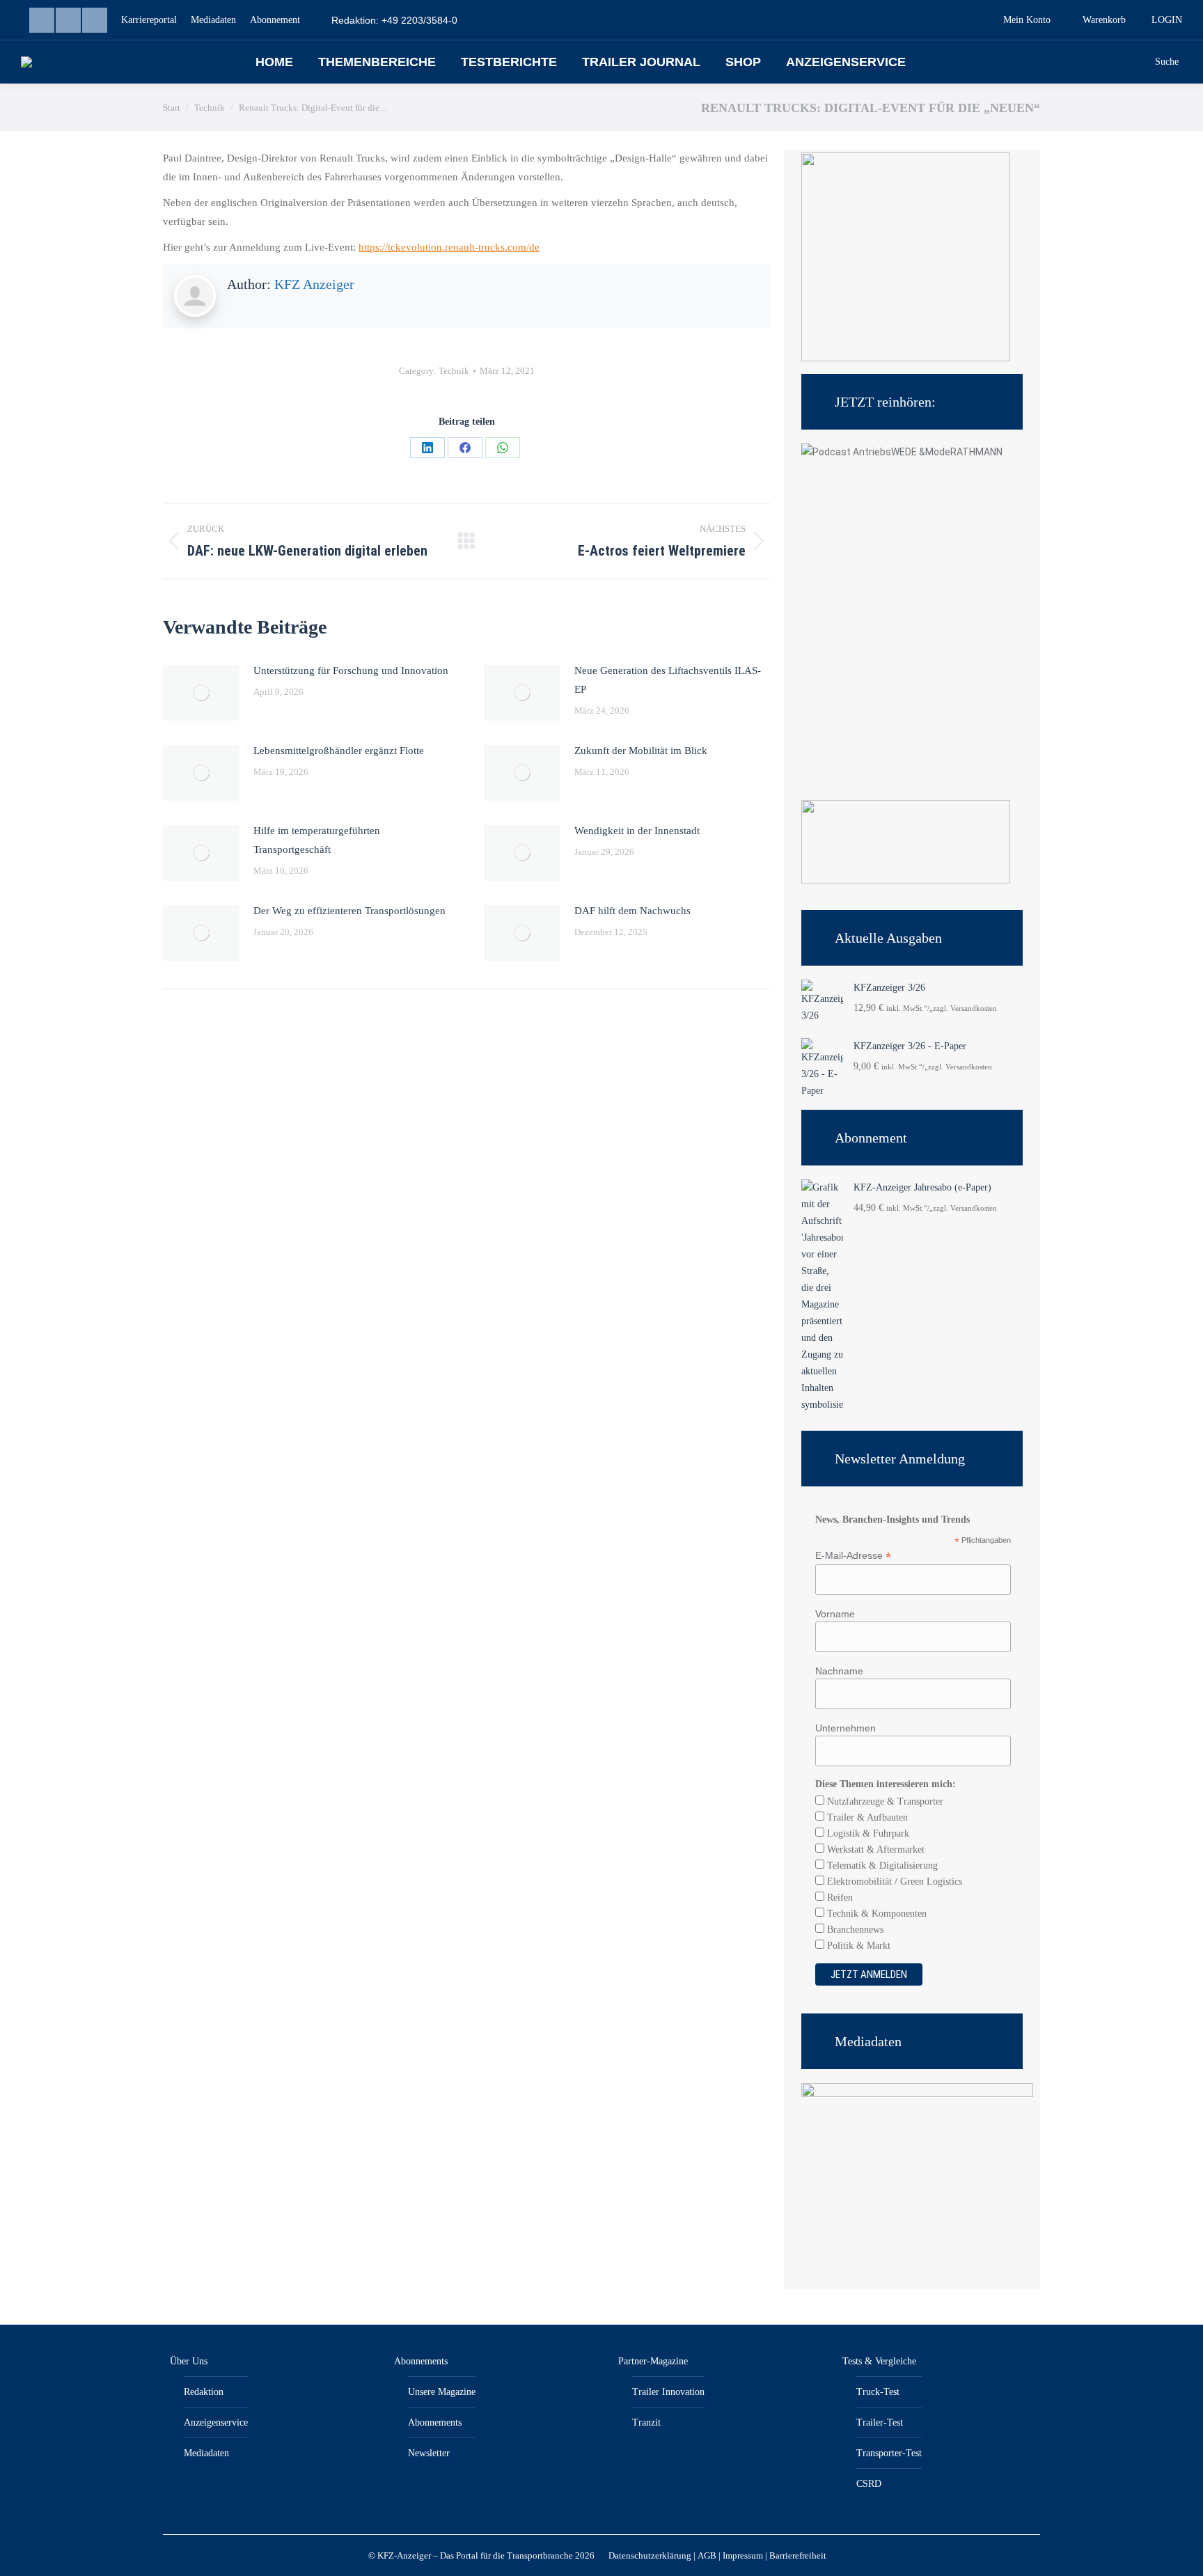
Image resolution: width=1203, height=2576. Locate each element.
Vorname (835, 1614)
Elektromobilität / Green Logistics (893, 1882)
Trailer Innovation (668, 2392)
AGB (707, 2555)
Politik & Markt (857, 1946)
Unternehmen (846, 1728)
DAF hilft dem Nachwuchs (632, 911)
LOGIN (1167, 20)
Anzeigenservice (216, 2422)
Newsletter (429, 2453)
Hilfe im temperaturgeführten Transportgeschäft (317, 840)
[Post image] (201, 693)
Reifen (839, 1898)
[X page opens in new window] (95, 20)
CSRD (869, 2484)
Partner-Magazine (653, 2361)
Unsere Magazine (442, 2392)
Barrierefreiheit (798, 2555)
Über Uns (189, 2361)
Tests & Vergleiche (879, 2361)
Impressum (743, 2555)
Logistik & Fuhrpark (867, 1833)
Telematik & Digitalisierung (881, 1866)
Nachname (839, 1671)
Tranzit (646, 2422)
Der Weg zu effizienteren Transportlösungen (349, 911)
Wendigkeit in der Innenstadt (637, 831)
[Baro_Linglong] (906, 880)
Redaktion (204, 2392)
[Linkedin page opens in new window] (42, 20)
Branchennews (854, 1930)
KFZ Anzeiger (314, 284)
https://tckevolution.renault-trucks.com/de (449, 247)
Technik (454, 371)
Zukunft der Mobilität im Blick (641, 751)
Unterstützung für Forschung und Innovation (351, 670)
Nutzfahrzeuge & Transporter (884, 1801)
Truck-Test (878, 2392)
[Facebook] (465, 448)
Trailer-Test (880, 2422)
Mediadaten (206, 2453)
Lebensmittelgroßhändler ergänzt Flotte (339, 751)
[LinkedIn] (427, 448)
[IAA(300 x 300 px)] (906, 358)
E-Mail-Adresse (853, 1556)
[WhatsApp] (503, 448)
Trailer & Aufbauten (866, 1817)
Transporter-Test (889, 2453)
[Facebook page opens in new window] (68, 20)
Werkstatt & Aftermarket (874, 1849)
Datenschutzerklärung (650, 2555)
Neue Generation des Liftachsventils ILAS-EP (668, 680)
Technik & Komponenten (875, 1914)
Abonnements (421, 2361)
